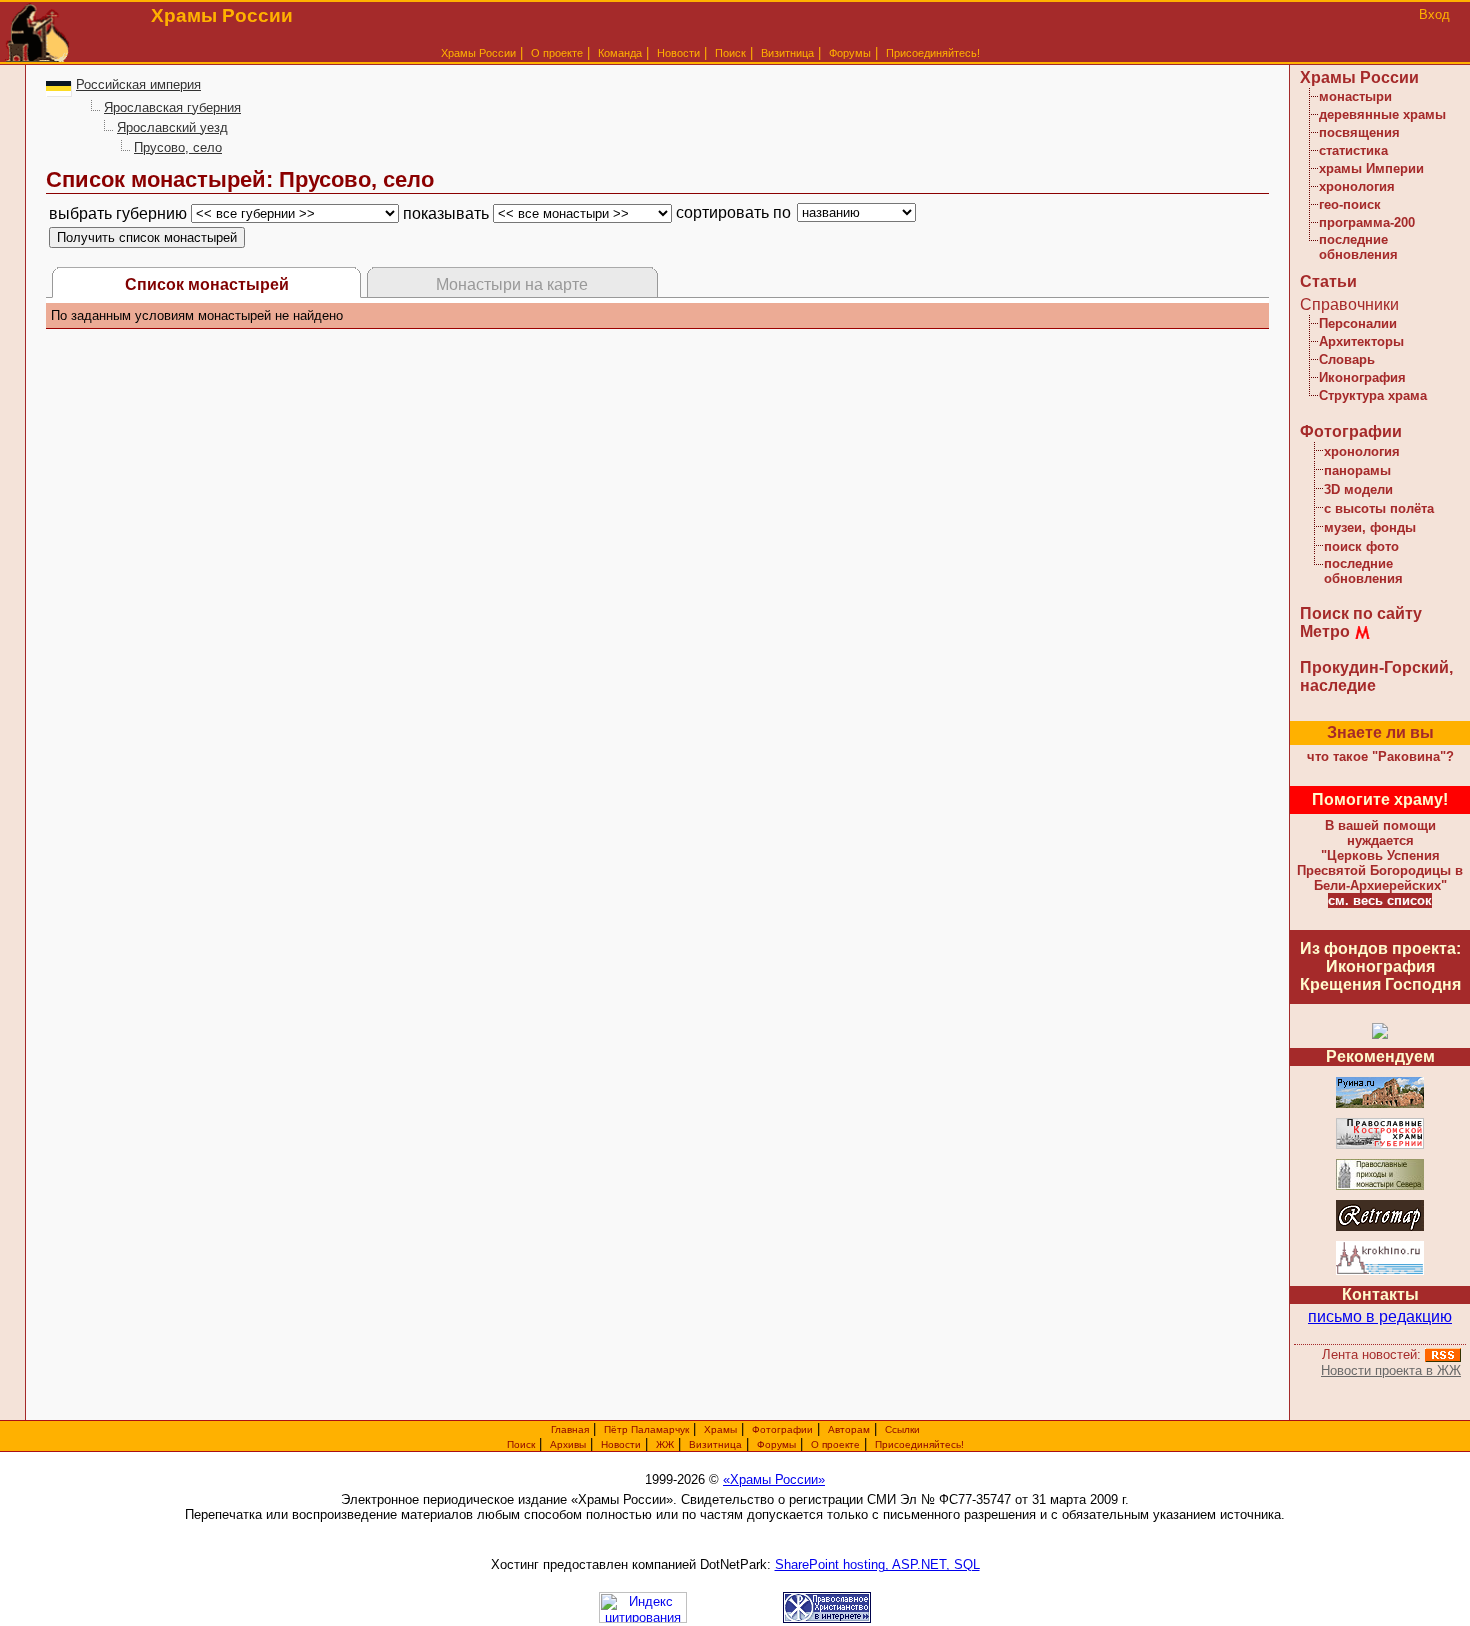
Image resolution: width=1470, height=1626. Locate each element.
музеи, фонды (1370, 527)
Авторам (849, 1429)
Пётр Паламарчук (646, 1429)
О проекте (835, 1444)
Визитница (787, 53)
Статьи (1328, 281)
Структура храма (1373, 395)
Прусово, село (178, 147)
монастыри (1355, 96)
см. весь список (1380, 900)
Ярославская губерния (172, 107)
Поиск (730, 53)
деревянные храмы (1382, 114)
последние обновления (1358, 247)
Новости (678, 53)
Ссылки (902, 1429)
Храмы (720, 1429)
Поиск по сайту (1361, 613)
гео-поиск (1350, 204)
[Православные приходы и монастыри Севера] (1380, 1186)
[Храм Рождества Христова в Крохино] (1380, 1271)
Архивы (568, 1444)
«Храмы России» (774, 1479)
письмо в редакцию (1380, 1316)
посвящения (1359, 132)
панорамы (1357, 470)
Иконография (1362, 377)
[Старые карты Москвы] (1380, 1227)
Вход (1434, 14)
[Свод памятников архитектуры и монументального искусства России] (1380, 1104)
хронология (1357, 186)
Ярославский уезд (172, 127)
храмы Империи (1371, 168)
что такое (1380, 756)
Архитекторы (1361, 341)
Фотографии (1351, 431)
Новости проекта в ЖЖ (1391, 1370)
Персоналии (1358, 323)
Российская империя (138, 84)
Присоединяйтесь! (933, 53)
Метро (1325, 631)
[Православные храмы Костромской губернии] (1380, 1145)
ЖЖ (665, 1444)
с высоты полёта (1379, 508)
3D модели (1358, 489)
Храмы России (478, 53)
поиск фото (1361, 546)
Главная (570, 1429)
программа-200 (1367, 222)
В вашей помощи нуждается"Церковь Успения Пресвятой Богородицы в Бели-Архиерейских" (1380, 855)
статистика (1353, 150)
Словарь (1347, 359)
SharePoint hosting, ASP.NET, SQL (877, 1564)
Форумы (850, 53)
